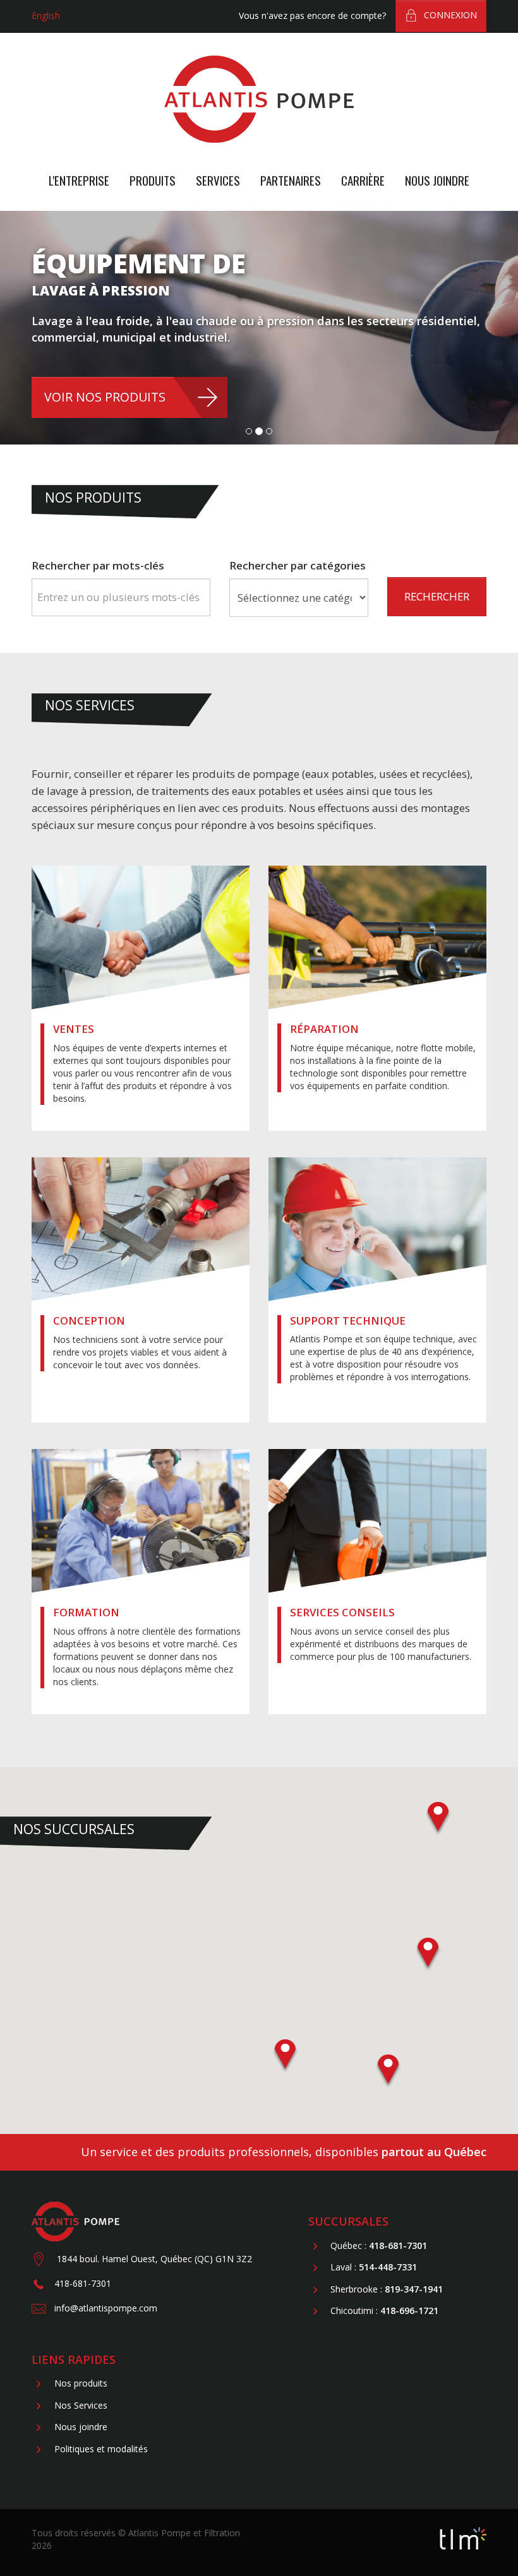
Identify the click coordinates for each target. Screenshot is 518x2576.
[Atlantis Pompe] (259, 96)
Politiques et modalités (101, 2449)
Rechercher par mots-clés (98, 565)
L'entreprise (79, 180)
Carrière (363, 180)
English (46, 15)
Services (218, 180)
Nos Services (81, 2405)
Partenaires (291, 180)
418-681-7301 (83, 2283)
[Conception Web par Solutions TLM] (463, 2537)
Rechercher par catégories (298, 565)
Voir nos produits (105, 397)
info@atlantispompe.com (106, 2308)
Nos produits (81, 2384)
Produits (153, 180)
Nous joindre (437, 180)
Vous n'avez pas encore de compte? (312, 15)
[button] (429, 1954)
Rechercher (437, 596)
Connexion (450, 15)
